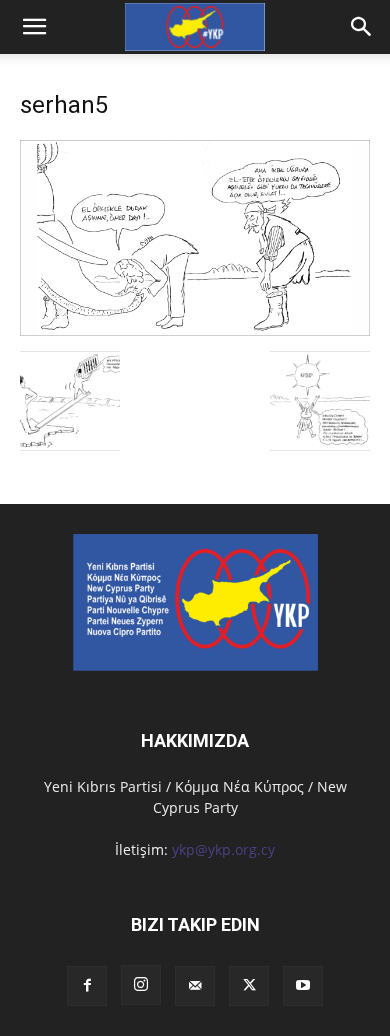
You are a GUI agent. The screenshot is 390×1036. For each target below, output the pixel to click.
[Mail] (195, 986)
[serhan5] (195, 330)
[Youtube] (303, 986)
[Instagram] (141, 985)
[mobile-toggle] (34, 27)
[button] (362, 27)
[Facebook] (87, 986)
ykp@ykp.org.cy (223, 849)
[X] (249, 986)
